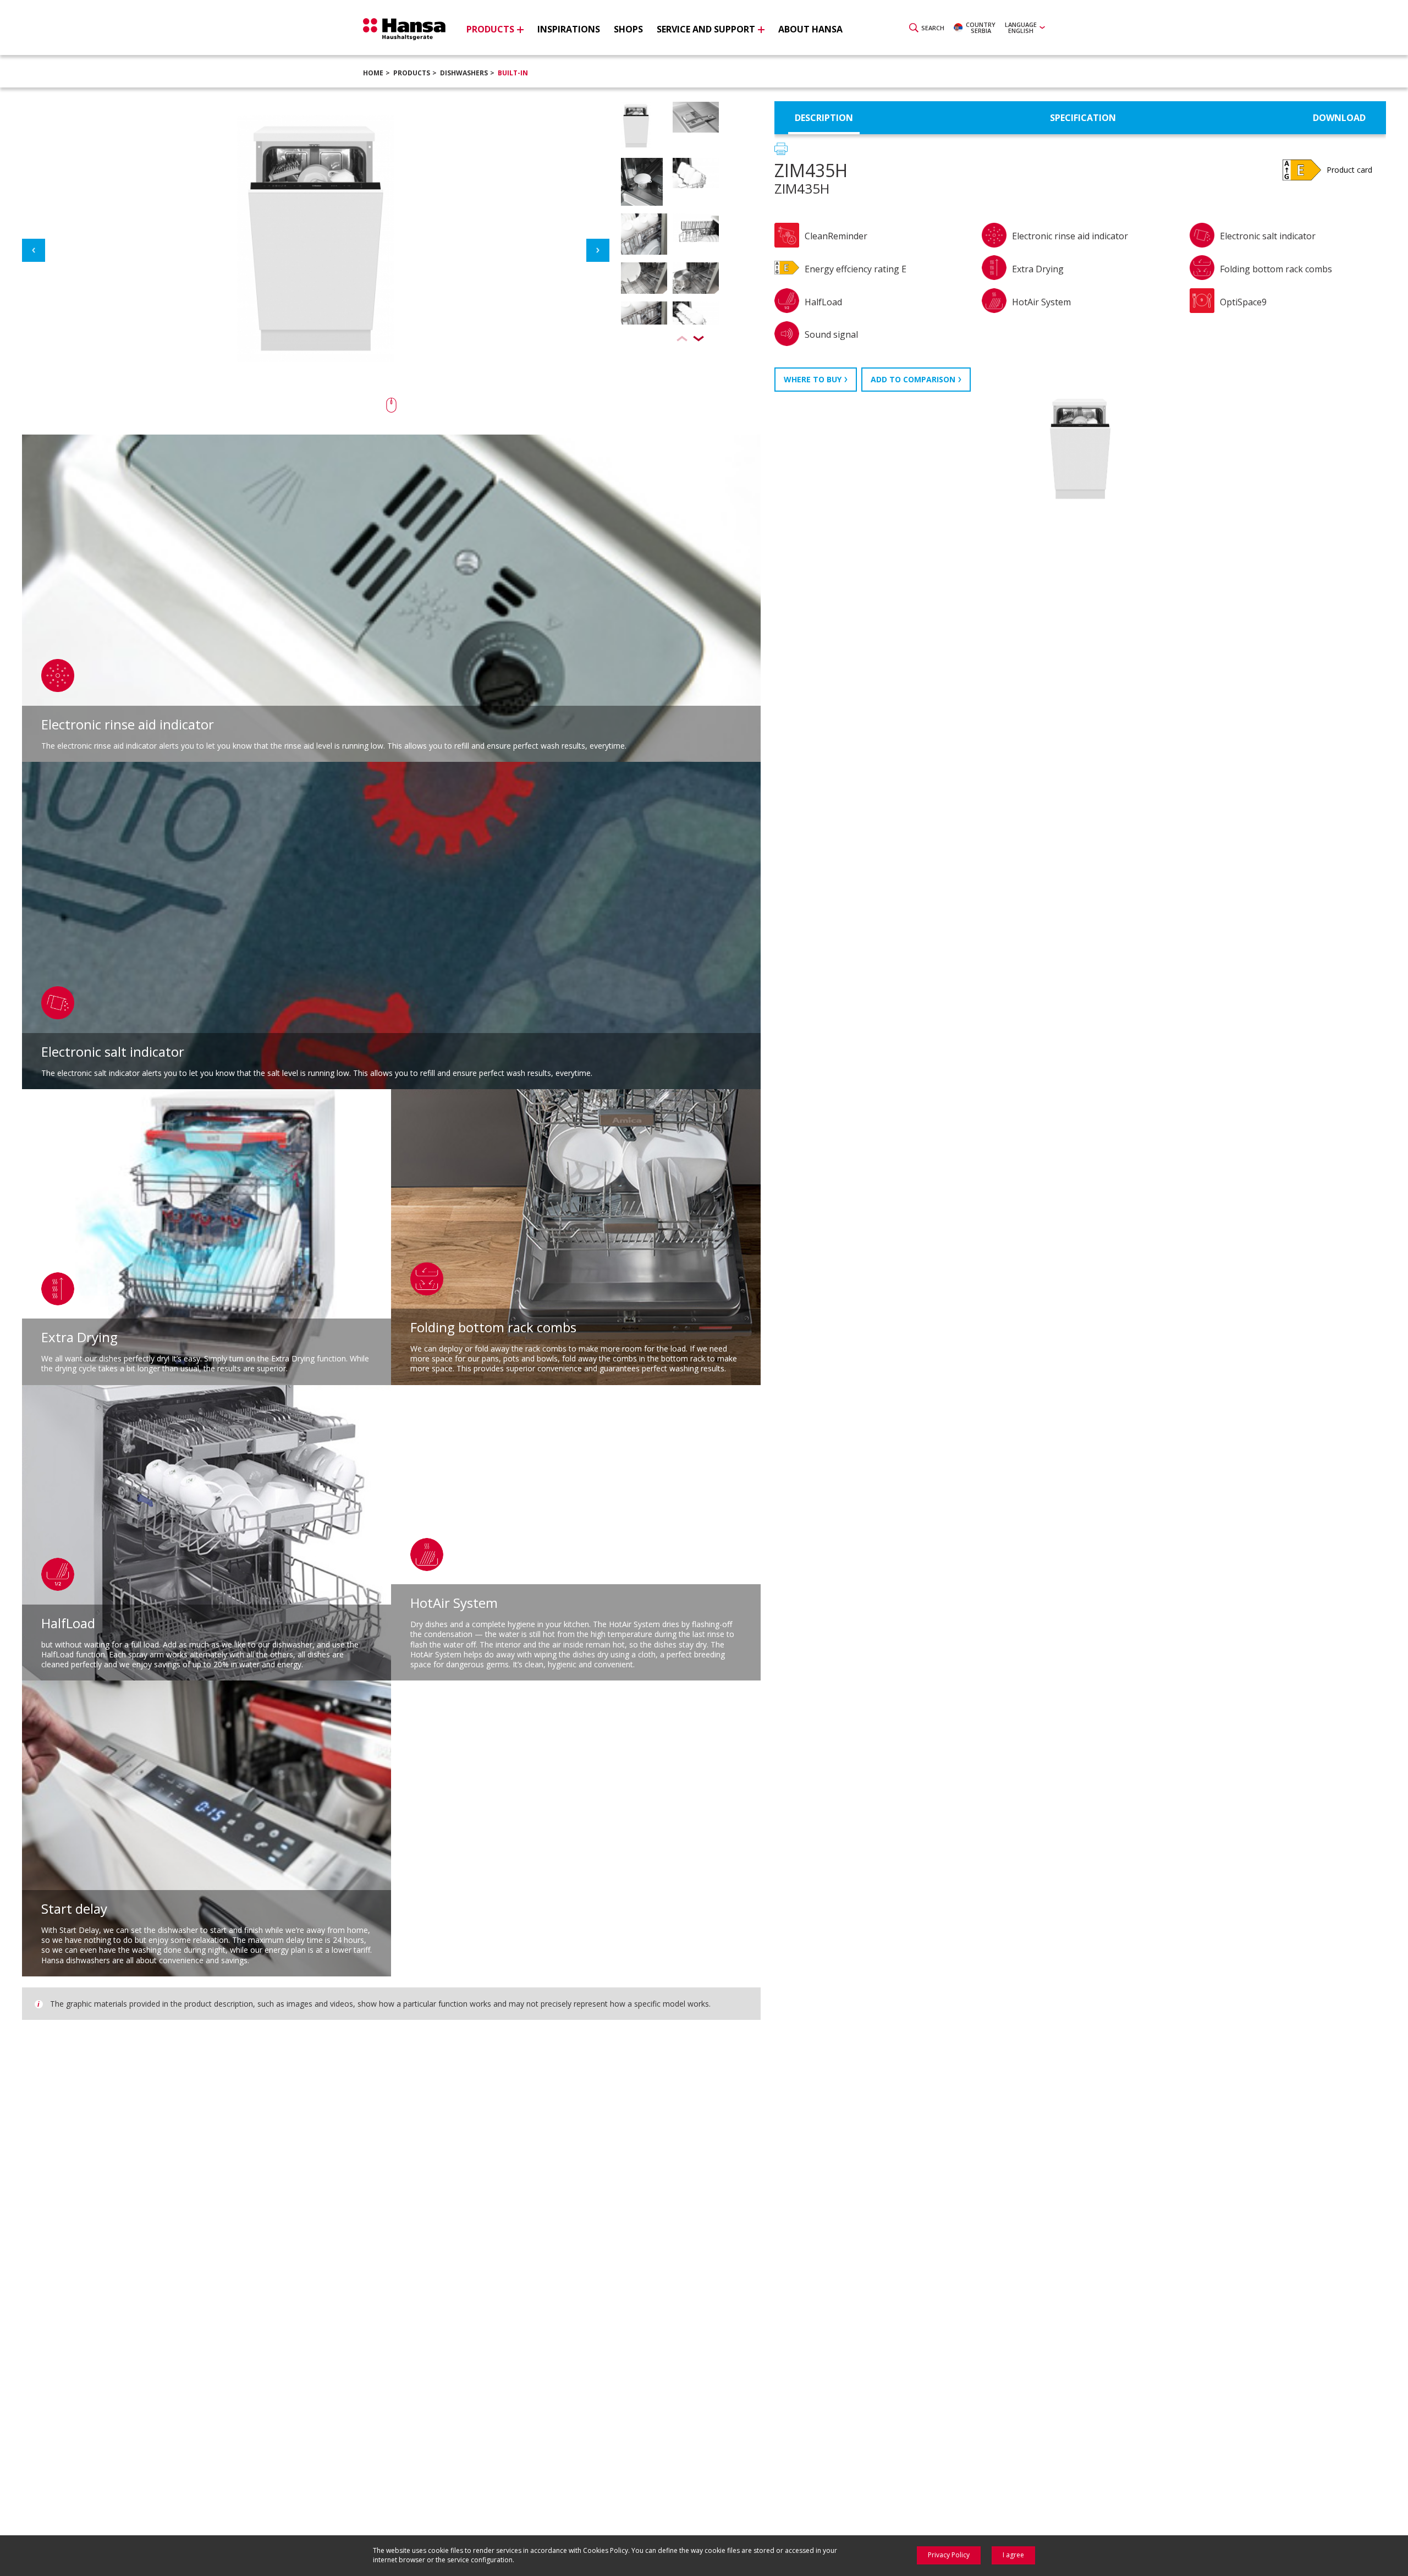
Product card (1349, 170)
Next (598, 250)
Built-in (513, 73)
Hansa (404, 29)
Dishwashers (464, 73)
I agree (1013, 2555)
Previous (34, 250)
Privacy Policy (949, 2555)
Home (373, 73)
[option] (670, 129)
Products (412, 73)
